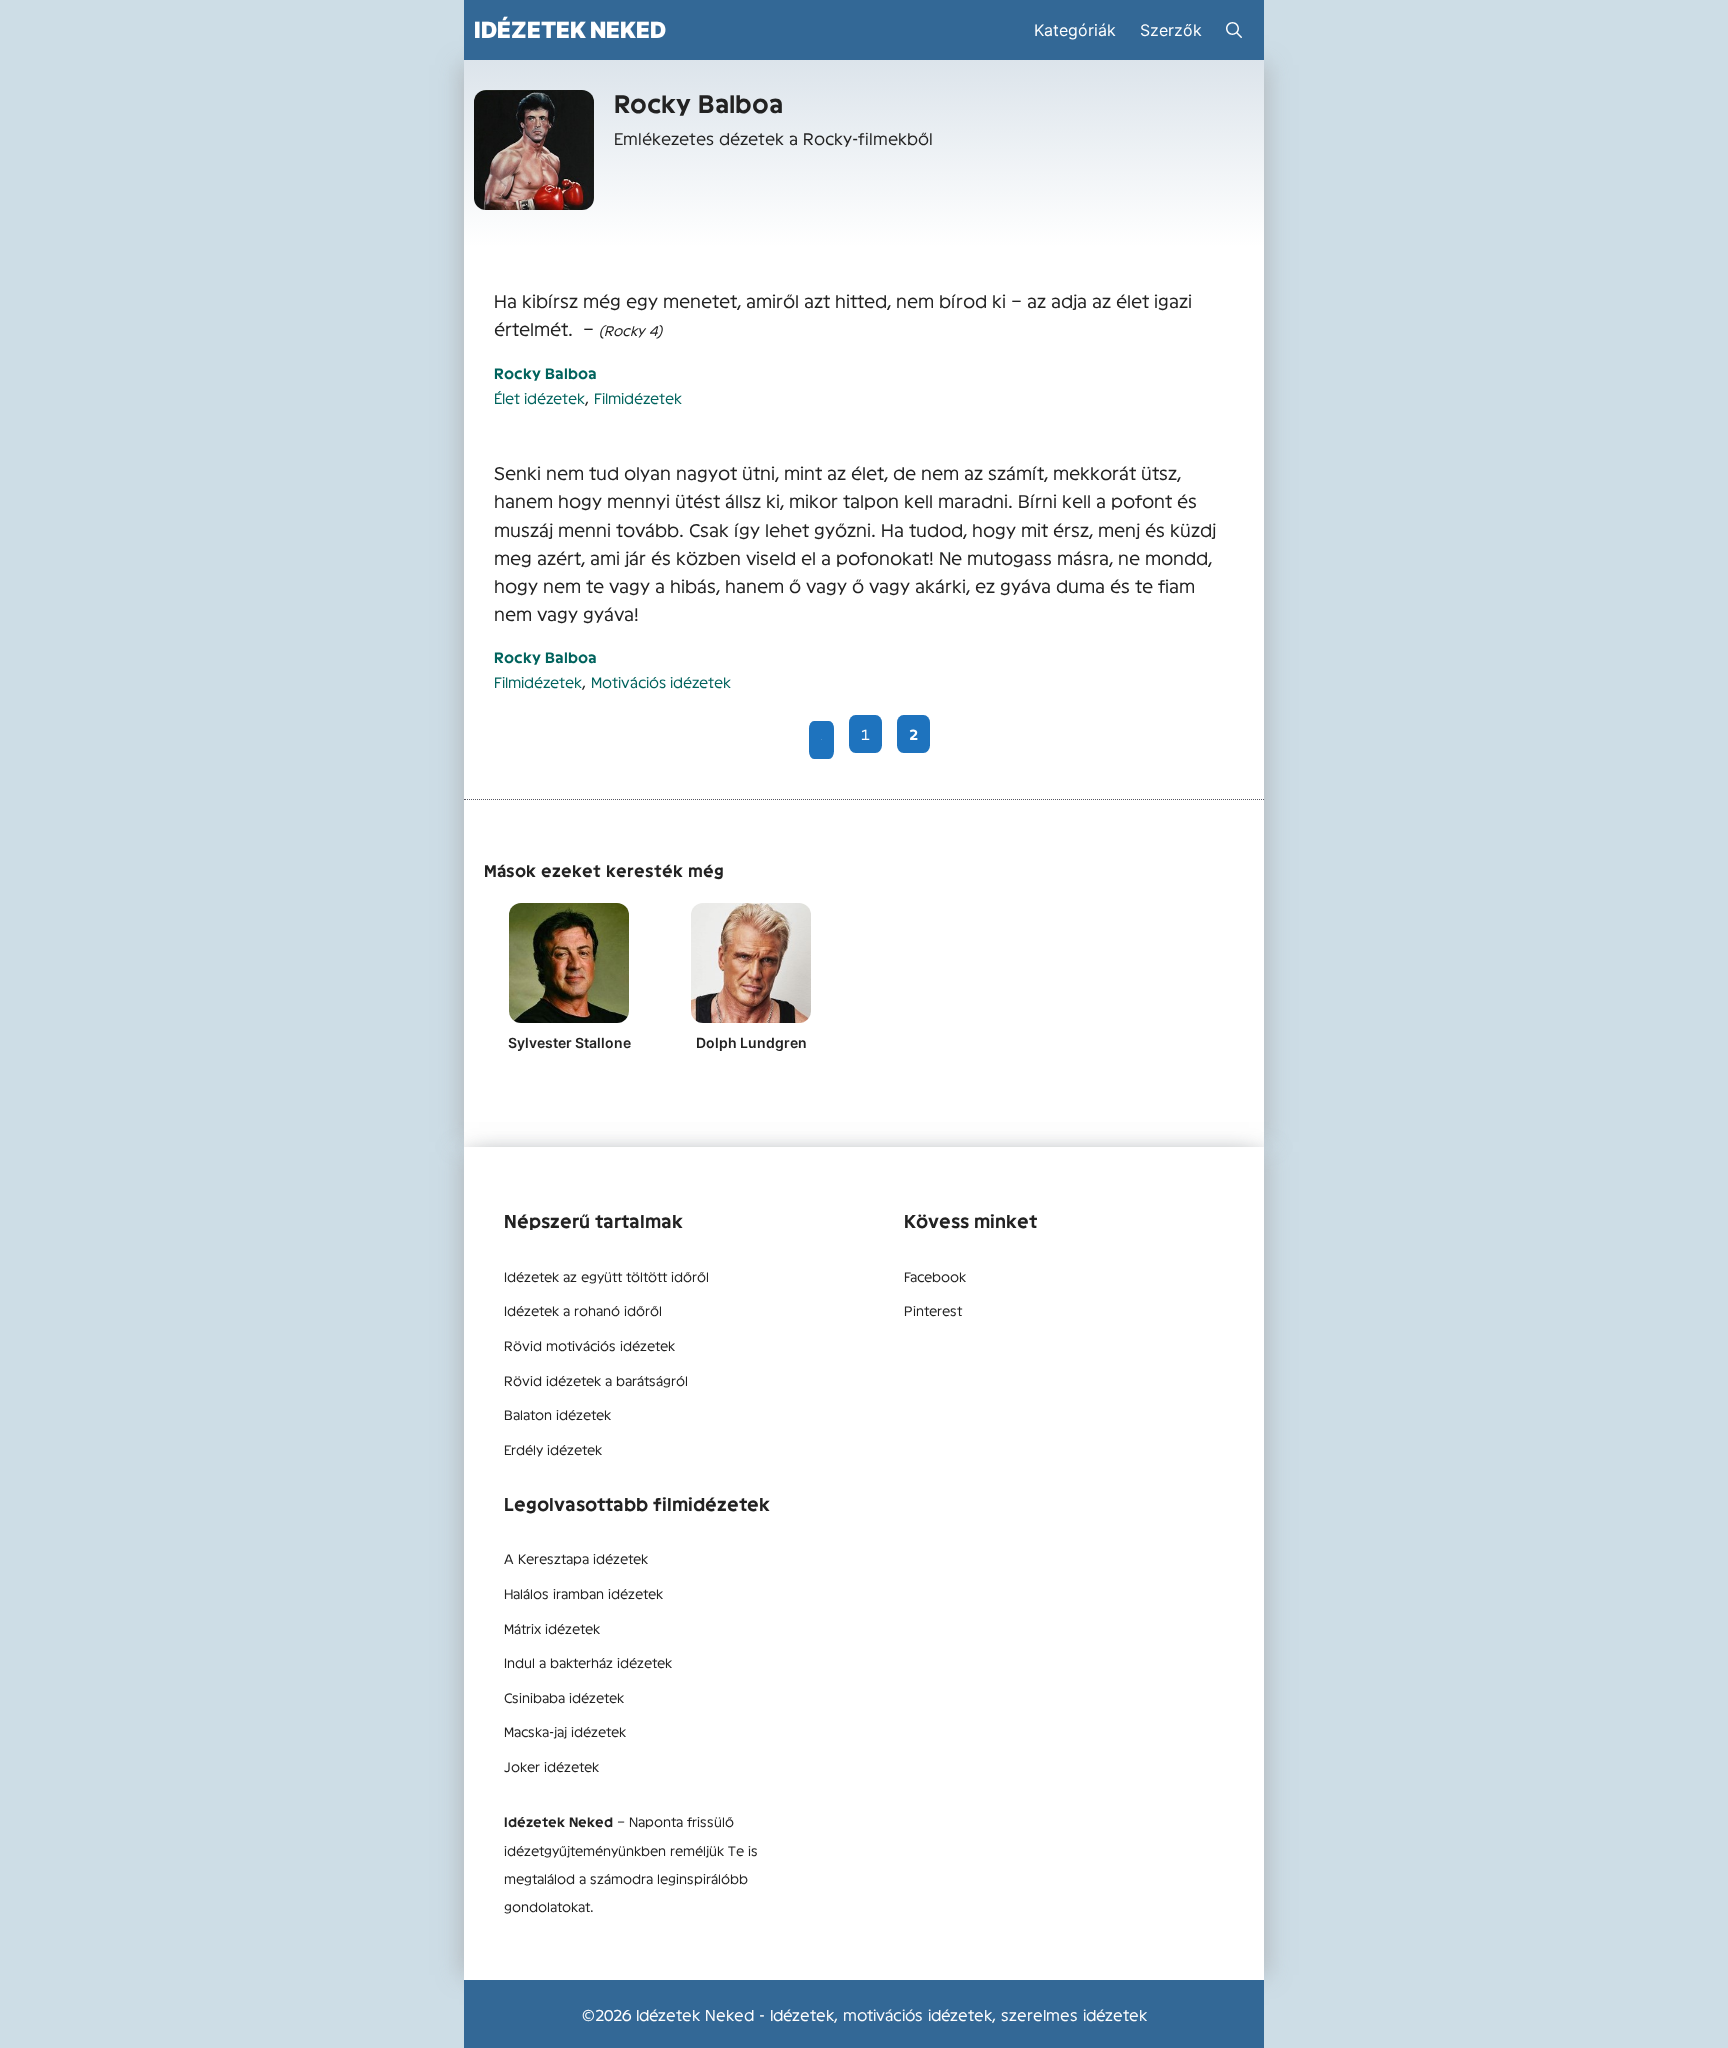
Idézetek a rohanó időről (583, 1310)
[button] (1234, 30)
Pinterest (933, 1310)
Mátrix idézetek (552, 1628)
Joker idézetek (551, 1766)
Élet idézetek (539, 397)
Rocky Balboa (545, 372)
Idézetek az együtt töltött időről (606, 1276)
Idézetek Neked (570, 29)
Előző (821, 740)
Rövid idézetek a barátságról (596, 1380)
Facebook (935, 1276)
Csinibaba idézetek (564, 1697)
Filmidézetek (638, 397)
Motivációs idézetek (661, 681)
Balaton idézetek (557, 1414)
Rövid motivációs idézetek (589, 1345)
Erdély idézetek (553, 1449)
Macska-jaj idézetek (565, 1731)
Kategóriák (1075, 30)
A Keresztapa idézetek (576, 1558)
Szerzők (1171, 30)
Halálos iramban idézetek (583, 1593)
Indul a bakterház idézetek (588, 1662)
